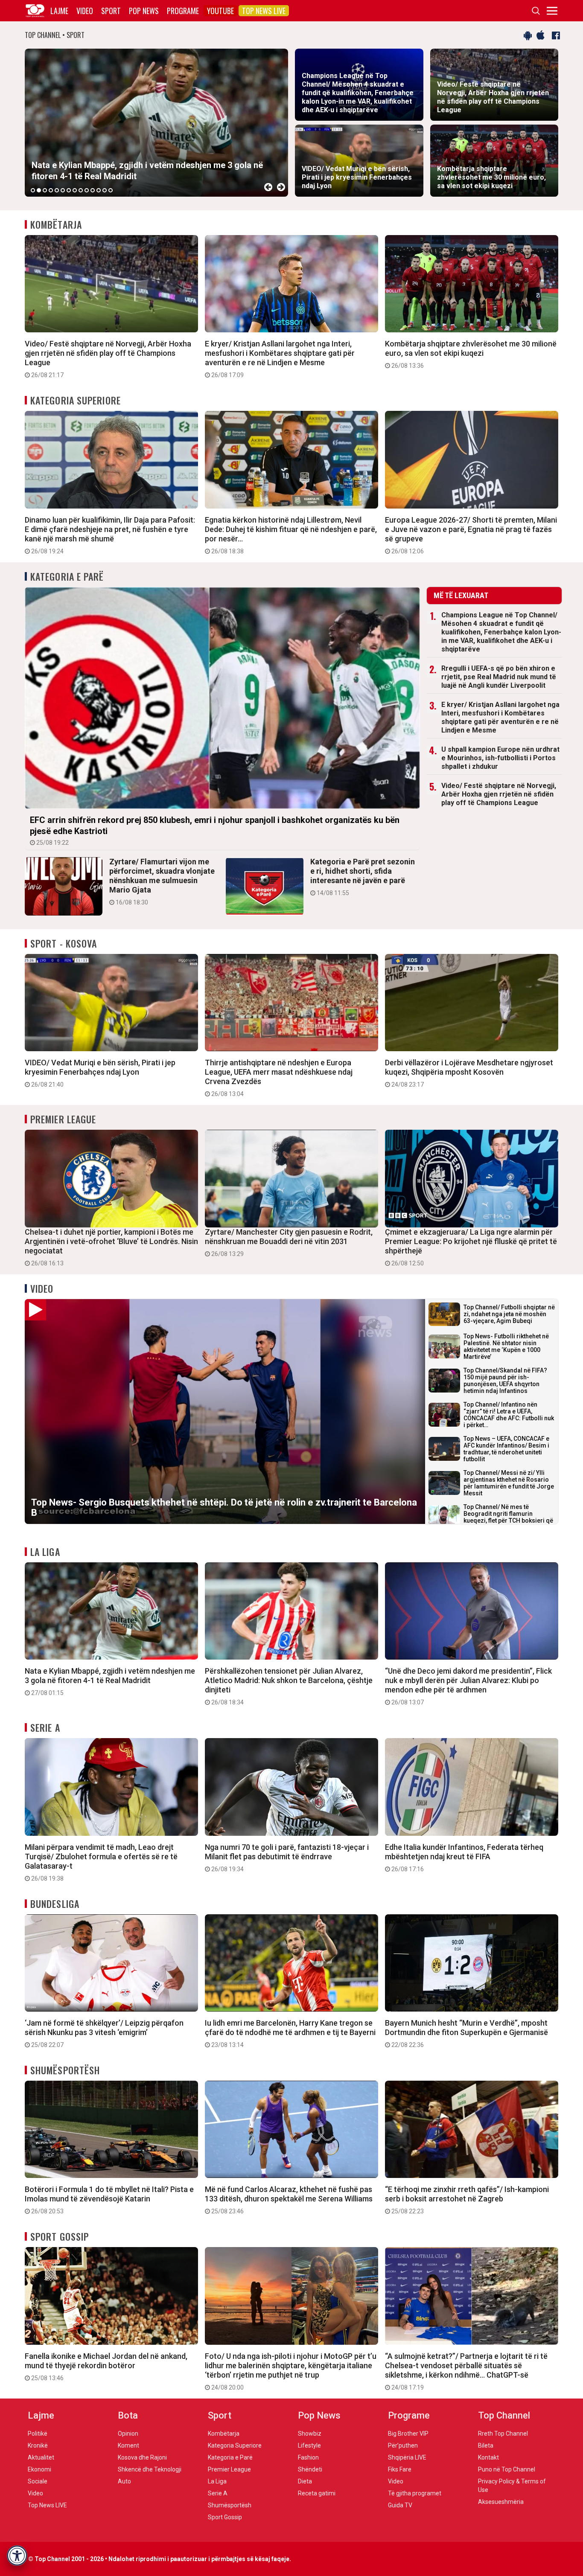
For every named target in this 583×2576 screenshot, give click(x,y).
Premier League (63, 1119)
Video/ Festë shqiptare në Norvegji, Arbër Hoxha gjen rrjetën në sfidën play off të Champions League (108, 359)
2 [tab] (39, 190)
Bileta (486, 2445)
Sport (111, 11)
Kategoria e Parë (67, 576)
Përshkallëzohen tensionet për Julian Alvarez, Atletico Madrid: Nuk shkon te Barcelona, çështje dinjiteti (289, 1686)
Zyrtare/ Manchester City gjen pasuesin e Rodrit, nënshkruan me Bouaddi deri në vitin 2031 (289, 1242)
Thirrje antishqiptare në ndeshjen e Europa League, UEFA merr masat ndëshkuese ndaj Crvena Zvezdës (279, 1078)
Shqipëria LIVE (407, 2457)
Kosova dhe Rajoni (142, 2457)
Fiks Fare (400, 2469)
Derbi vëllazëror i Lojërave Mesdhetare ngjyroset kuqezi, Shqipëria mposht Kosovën (469, 1073)
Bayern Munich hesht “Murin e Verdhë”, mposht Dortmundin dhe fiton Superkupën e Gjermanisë (466, 2033)
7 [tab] (69, 190)
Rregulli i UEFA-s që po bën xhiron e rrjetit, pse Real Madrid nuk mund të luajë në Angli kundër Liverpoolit (499, 677)
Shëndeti (310, 2469)
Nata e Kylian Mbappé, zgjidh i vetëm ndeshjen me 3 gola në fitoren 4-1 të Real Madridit (110, 1681)
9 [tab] (81, 190)
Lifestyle (309, 2445)
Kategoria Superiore (76, 400)
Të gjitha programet (415, 2493)
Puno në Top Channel (507, 2469)
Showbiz (310, 2434)
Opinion (128, 2434)
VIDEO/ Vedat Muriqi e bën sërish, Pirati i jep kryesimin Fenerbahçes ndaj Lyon (100, 1073)
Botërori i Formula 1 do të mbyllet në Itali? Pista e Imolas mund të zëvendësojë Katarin (109, 2200)
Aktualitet (41, 2457)
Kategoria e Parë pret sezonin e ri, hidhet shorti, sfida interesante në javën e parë (363, 877)
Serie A (45, 1727)
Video (85, 11)
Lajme (59, 11)
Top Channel (504, 2415)
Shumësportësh (65, 2070)
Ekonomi (39, 2469)
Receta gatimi (317, 2493)
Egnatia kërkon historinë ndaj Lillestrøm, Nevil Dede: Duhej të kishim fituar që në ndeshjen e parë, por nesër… (291, 535)
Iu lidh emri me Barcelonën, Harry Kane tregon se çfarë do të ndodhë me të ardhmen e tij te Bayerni (290, 2033)
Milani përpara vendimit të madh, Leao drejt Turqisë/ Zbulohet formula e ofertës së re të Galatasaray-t (101, 1862)
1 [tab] (33, 190)
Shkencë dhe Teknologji (150, 2469)
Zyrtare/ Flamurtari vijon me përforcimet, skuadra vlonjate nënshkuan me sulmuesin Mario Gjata (162, 881)
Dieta (305, 2481)
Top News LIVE (264, 11)
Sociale (38, 2481)
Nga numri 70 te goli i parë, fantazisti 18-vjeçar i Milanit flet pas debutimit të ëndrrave (287, 1858)
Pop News (144, 11)
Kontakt (488, 2457)
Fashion (308, 2457)
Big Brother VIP (408, 2434)
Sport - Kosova (64, 943)
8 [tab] (75, 190)
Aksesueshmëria (501, 2502)
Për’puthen (403, 2445)
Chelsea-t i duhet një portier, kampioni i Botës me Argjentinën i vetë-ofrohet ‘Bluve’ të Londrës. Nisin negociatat (111, 1247)
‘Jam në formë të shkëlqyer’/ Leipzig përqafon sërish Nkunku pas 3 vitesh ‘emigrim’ (104, 2033)
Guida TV (400, 2505)
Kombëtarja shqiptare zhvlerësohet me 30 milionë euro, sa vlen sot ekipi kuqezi (471, 354)
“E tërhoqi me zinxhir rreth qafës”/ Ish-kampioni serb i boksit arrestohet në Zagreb (467, 2200)
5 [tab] (57, 190)
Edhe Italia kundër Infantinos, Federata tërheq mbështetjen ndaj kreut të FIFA (464, 1858)
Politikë (38, 2434)
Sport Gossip (60, 2236)
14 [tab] (111, 190)
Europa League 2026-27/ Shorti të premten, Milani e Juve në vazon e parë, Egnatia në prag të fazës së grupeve (471, 535)
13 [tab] (105, 190)
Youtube (220, 11)
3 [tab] (45, 190)
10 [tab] (87, 190)
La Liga (45, 1552)
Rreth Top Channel (503, 2434)
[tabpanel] (156, 123)
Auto (124, 2481)
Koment (128, 2445)
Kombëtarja (56, 224)
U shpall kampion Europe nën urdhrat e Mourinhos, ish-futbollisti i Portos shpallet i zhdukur (500, 758)
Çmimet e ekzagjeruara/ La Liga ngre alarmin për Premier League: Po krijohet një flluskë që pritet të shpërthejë (471, 1247)
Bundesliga (55, 1904)
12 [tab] (99, 190)
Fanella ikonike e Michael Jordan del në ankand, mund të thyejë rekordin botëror (106, 2367)
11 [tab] (93, 190)
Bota (128, 2415)
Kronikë (38, 2445)
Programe (183, 11)
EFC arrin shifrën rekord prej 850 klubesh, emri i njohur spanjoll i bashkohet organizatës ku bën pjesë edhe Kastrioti (215, 830)
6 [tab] (63, 190)
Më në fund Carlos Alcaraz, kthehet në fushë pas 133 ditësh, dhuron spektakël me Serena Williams (289, 2200)
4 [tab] (51, 190)
